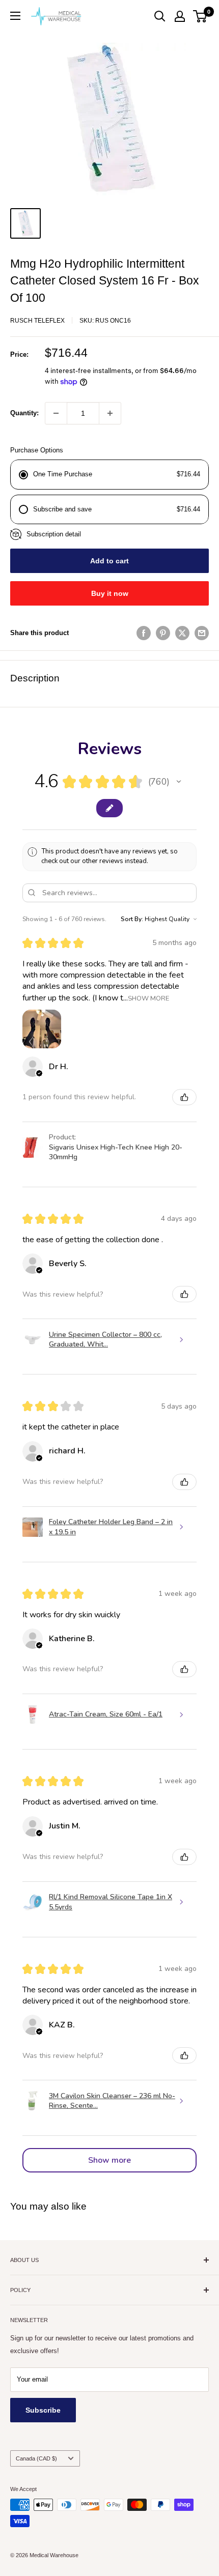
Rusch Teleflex (37, 321)
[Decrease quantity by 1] (56, 413)
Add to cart (109, 561)
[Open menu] (15, 16)
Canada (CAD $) (36, 2458)
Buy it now (110, 593)
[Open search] (160, 16)
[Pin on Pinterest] (163, 633)
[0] (200, 16)
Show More (148, 998)
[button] (179, 782)
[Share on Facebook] (144, 633)
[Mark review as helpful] (184, 1097)
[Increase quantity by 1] (110, 413)
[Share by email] (202, 633)
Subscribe (43, 2410)
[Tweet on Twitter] (182, 633)
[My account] (180, 16)
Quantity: (24, 413)
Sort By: (132, 919)
